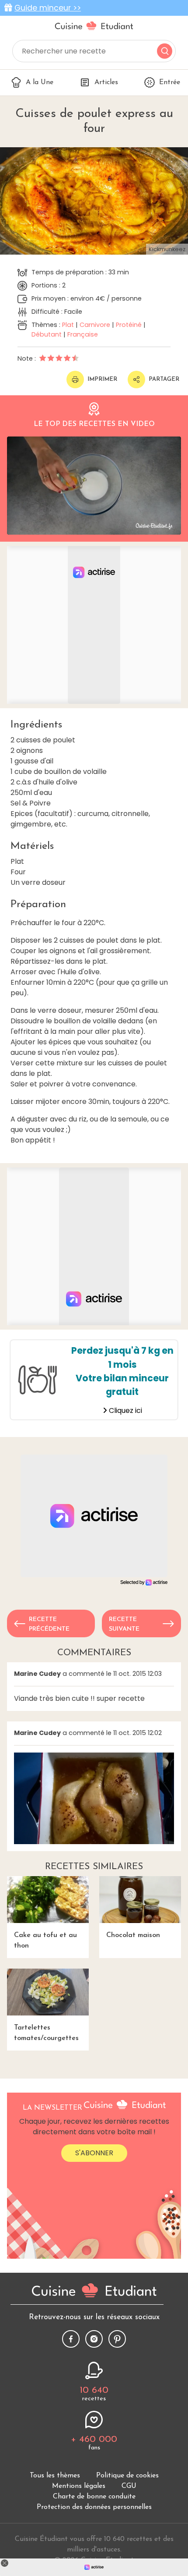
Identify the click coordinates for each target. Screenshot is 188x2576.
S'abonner (94, 2153)
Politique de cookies (127, 2476)
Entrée (170, 82)
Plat (68, 325)
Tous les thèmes (55, 2476)
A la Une (40, 82)
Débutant (47, 334)
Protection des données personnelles (94, 2507)
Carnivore (95, 325)
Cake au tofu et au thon (45, 1941)
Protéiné (129, 325)
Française (83, 334)
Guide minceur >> (48, 8)
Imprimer (102, 379)
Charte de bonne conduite (94, 2497)
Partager (164, 379)
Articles (106, 82)
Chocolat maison (133, 1935)
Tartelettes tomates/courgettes (46, 2033)
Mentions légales (79, 2486)
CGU (129, 2486)
